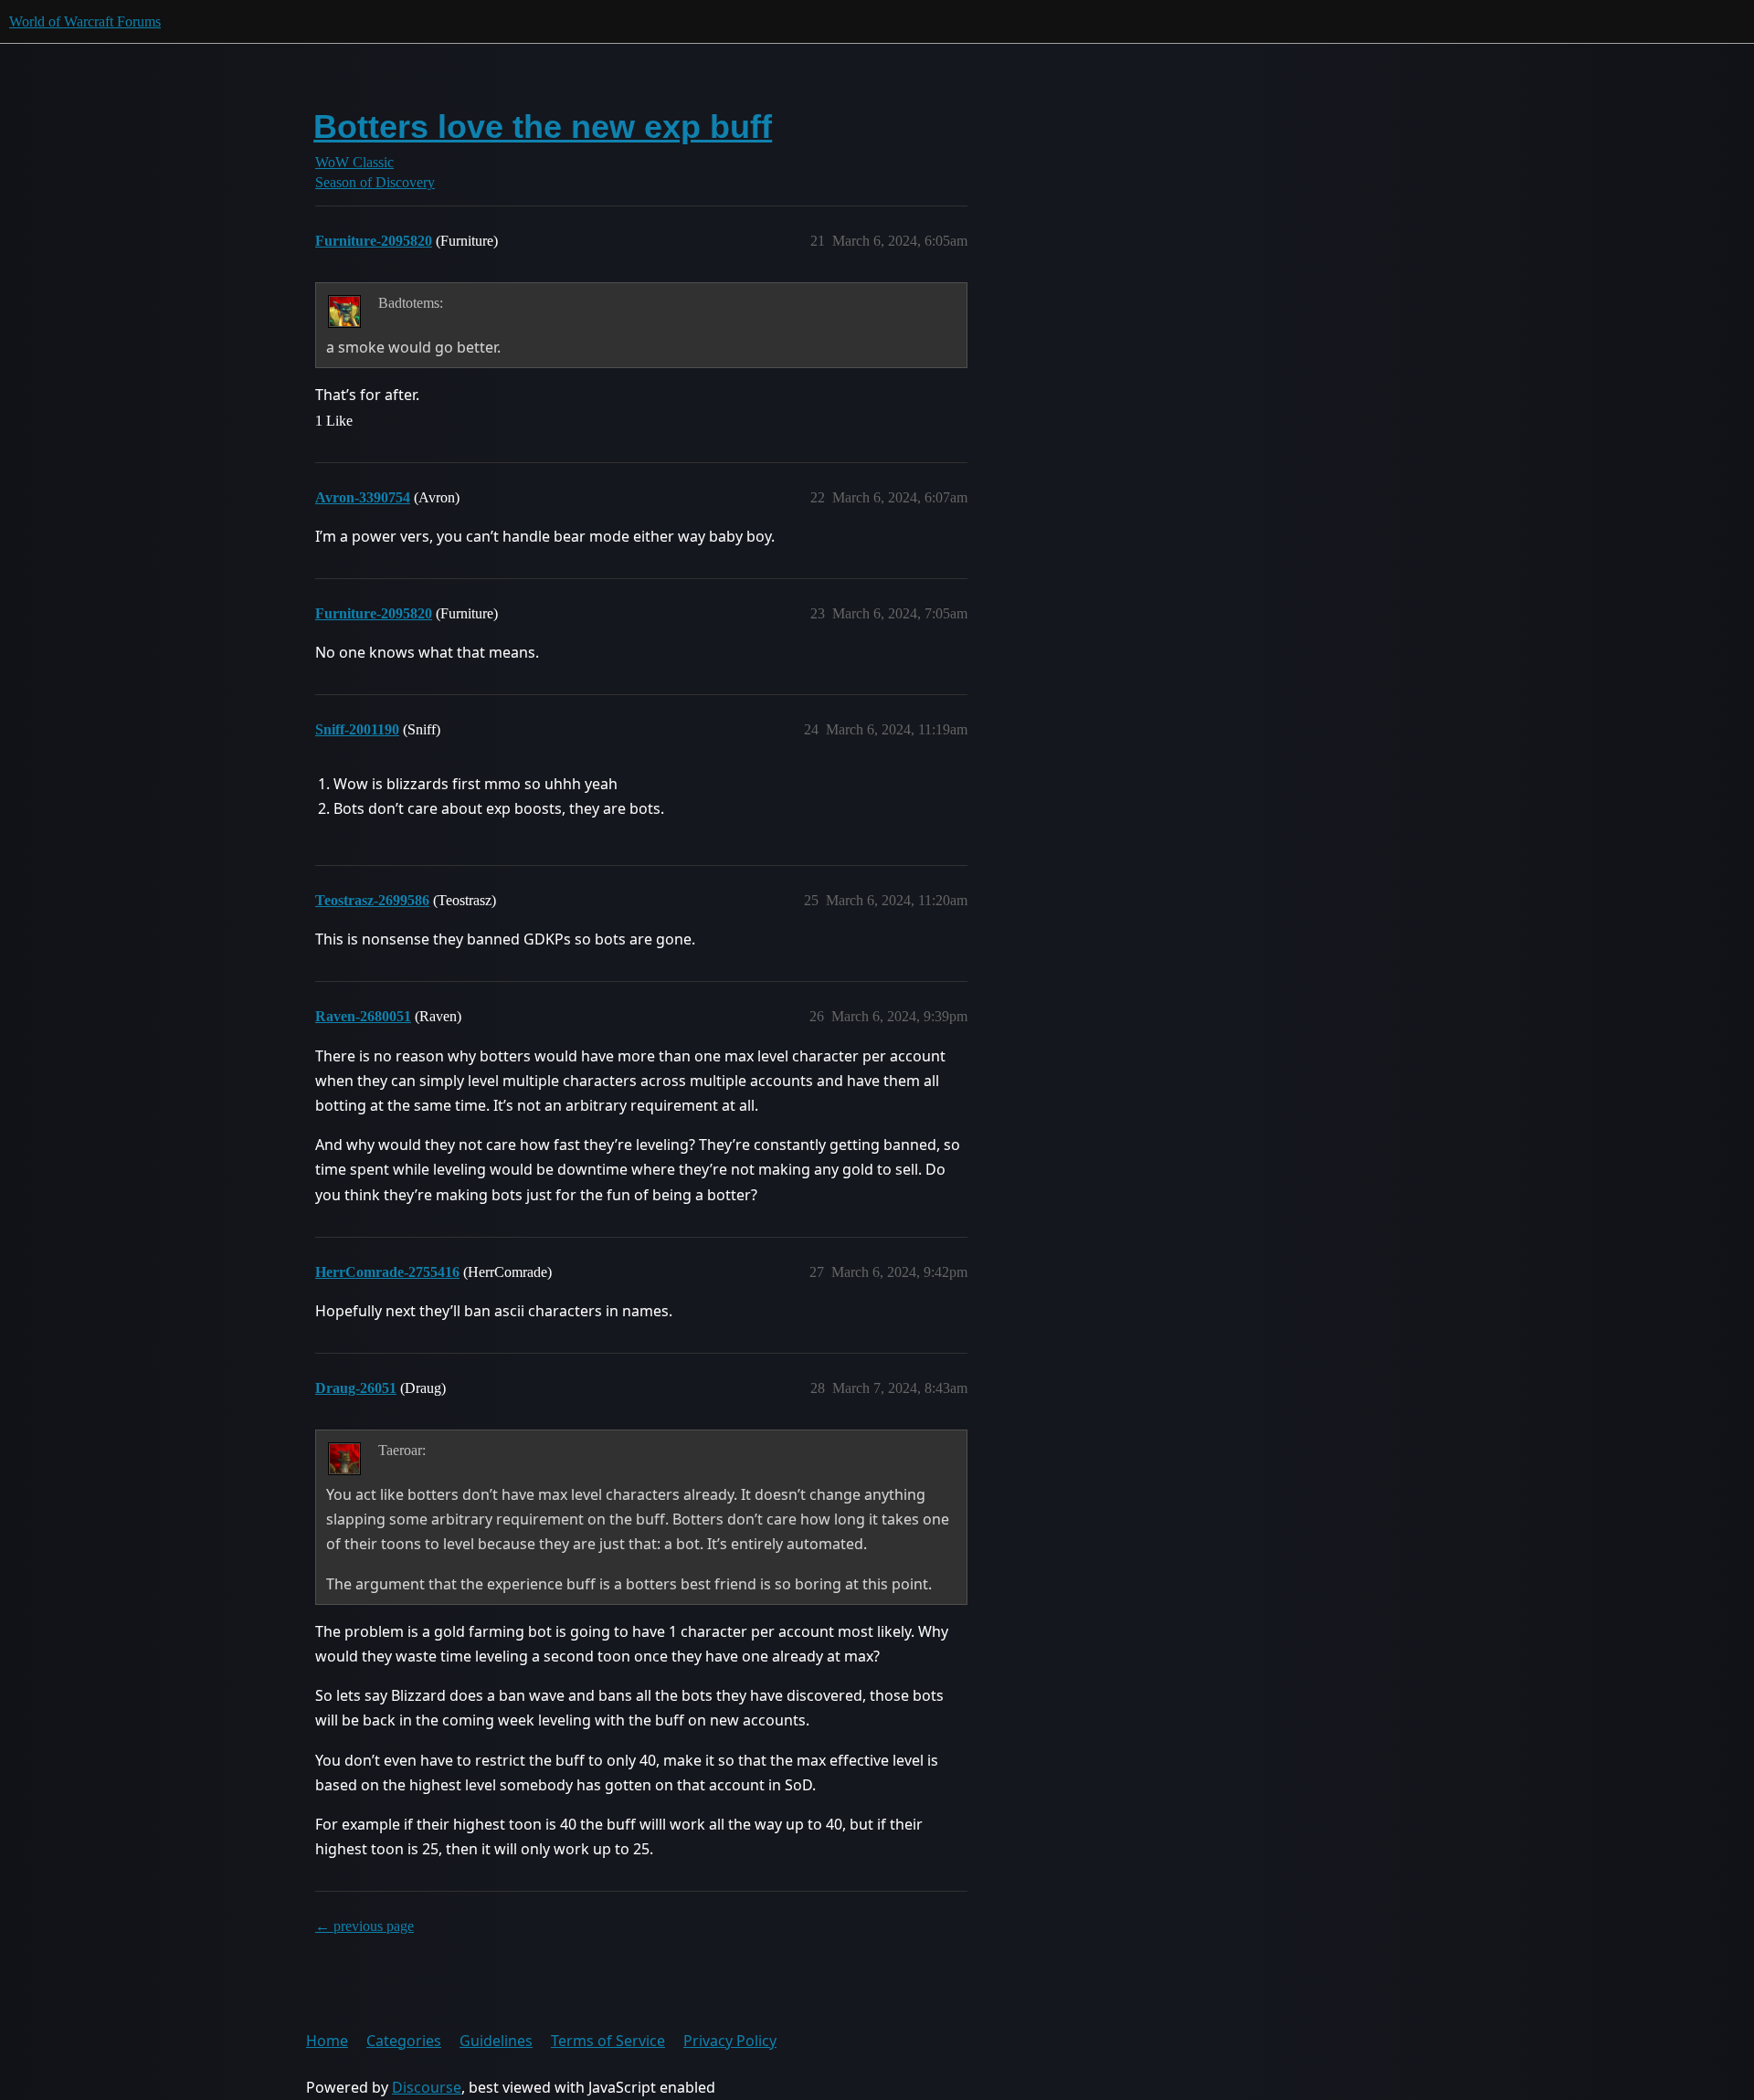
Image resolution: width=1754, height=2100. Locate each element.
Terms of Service (608, 2041)
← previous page (365, 1926)
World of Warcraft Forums (85, 21)
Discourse (427, 2087)
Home (327, 2041)
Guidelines (496, 2041)
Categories (404, 2041)
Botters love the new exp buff (543, 127)
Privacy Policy (730, 2041)
